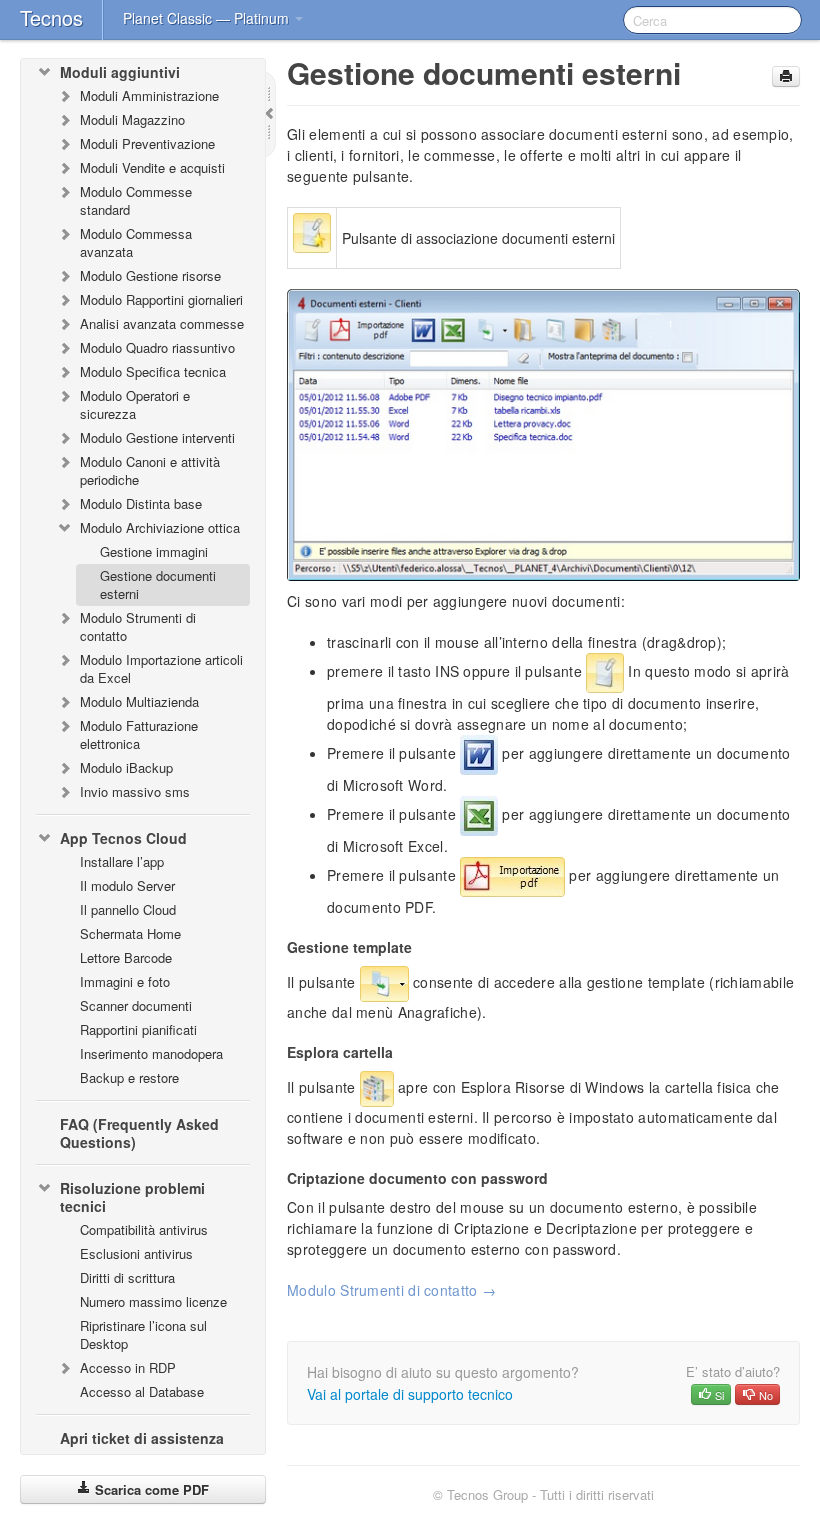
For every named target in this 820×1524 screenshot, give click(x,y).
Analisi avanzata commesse (162, 323)
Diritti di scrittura (127, 1277)
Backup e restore (129, 1077)
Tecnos (51, 17)
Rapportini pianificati (138, 1029)
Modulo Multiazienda (139, 701)
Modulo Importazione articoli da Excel (161, 668)
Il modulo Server (127, 885)
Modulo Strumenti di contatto (138, 626)
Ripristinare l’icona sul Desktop (143, 1334)
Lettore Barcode (126, 957)
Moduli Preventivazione (147, 143)
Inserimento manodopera (151, 1053)
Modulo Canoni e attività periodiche (150, 470)
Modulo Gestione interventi (157, 437)
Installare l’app (122, 861)
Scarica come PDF (150, 1489)
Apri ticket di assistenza (142, 1438)
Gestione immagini (154, 551)
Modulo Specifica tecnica (153, 371)
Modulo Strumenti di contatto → (391, 1290)
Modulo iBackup (126, 767)
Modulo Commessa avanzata (136, 242)
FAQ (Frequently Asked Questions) (139, 1133)
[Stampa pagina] (786, 76)
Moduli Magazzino (132, 119)
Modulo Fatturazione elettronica (139, 734)
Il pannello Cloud (128, 909)
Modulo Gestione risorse (150, 275)
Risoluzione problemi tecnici (132, 1197)
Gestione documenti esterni (158, 584)
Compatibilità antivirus (144, 1229)
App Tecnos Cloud (123, 838)
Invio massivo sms (135, 791)
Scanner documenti (136, 1005)
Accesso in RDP (128, 1367)
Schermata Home (130, 933)
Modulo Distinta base (141, 503)
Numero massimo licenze (153, 1301)
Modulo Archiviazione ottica (160, 527)
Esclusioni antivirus (136, 1253)
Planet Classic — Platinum (208, 18)
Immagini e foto (125, 981)
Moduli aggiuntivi (120, 72)
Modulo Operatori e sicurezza (135, 404)
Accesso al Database (142, 1391)
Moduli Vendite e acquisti (152, 167)
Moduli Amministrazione (149, 95)
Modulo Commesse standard (136, 200)
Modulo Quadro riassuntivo (157, 347)
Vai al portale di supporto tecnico (410, 1394)
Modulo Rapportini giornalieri (161, 299)
